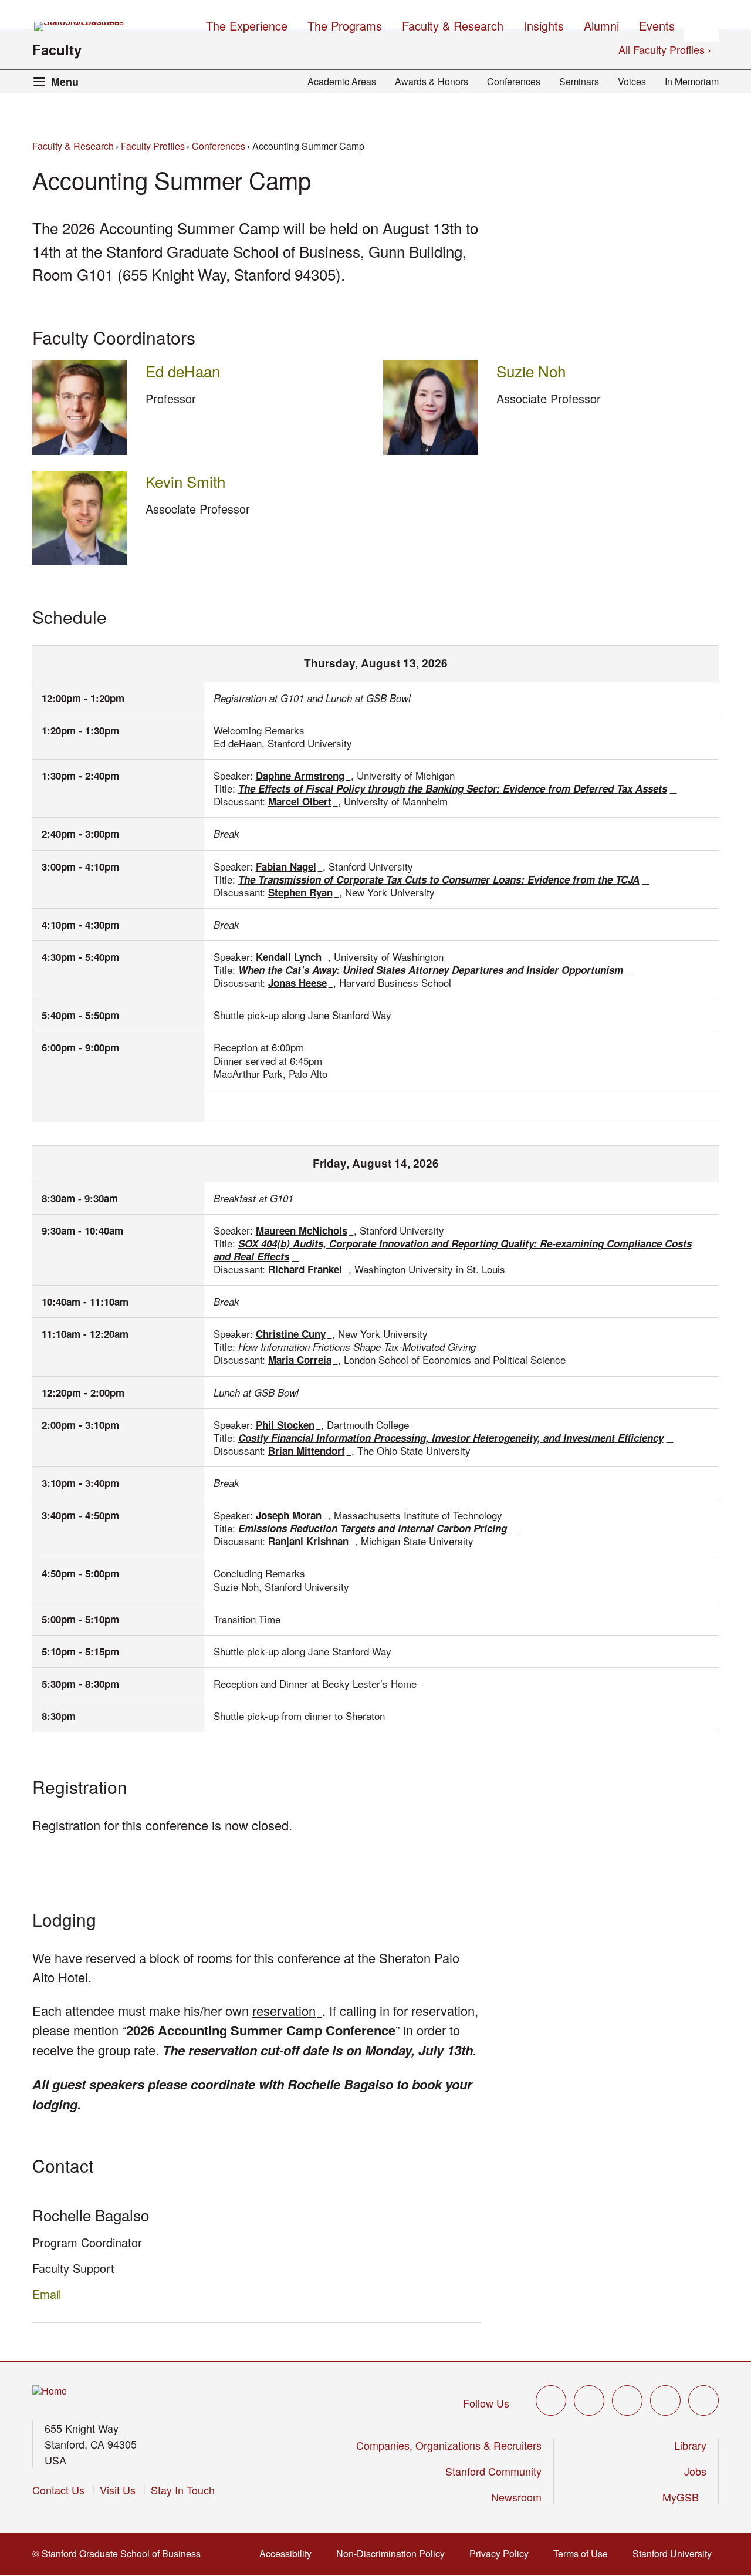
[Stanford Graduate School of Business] (80, 26)
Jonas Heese (301, 983)
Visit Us (118, 2490)
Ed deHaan (183, 371)
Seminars (579, 81)
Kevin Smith (185, 481)
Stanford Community (493, 2471)
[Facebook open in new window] (589, 2400)
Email (47, 2294)
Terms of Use (584, 2553)
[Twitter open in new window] (551, 2400)
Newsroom (516, 2497)
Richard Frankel (308, 1269)
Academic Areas (342, 81)
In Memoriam (692, 81)
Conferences (514, 81)
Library (690, 2445)
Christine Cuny (294, 1334)
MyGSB (684, 2497)
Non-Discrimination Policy (394, 2553)
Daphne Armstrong (303, 776)
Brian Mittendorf (310, 1451)
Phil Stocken (288, 1425)
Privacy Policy (503, 2553)
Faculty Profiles (153, 146)
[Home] (50, 2391)
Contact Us (58, 2490)
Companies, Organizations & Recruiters (449, 2445)
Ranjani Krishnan (312, 1541)
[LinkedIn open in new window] (703, 2400)
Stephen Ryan (304, 892)
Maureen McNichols (305, 1230)
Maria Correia (303, 1360)
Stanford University (676, 2553)
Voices (632, 81)
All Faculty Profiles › (665, 49)
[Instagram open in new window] (627, 2400)
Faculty (57, 49)
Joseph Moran (292, 1515)
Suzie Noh (531, 371)
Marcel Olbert (303, 801)
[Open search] (701, 24)
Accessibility (289, 2553)
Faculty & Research (73, 146)
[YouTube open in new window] (665, 2400)
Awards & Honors (432, 81)
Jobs (695, 2471)
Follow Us (486, 2403)
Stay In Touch (183, 2490)
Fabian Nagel (289, 866)
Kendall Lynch (292, 957)
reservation (287, 2010)
